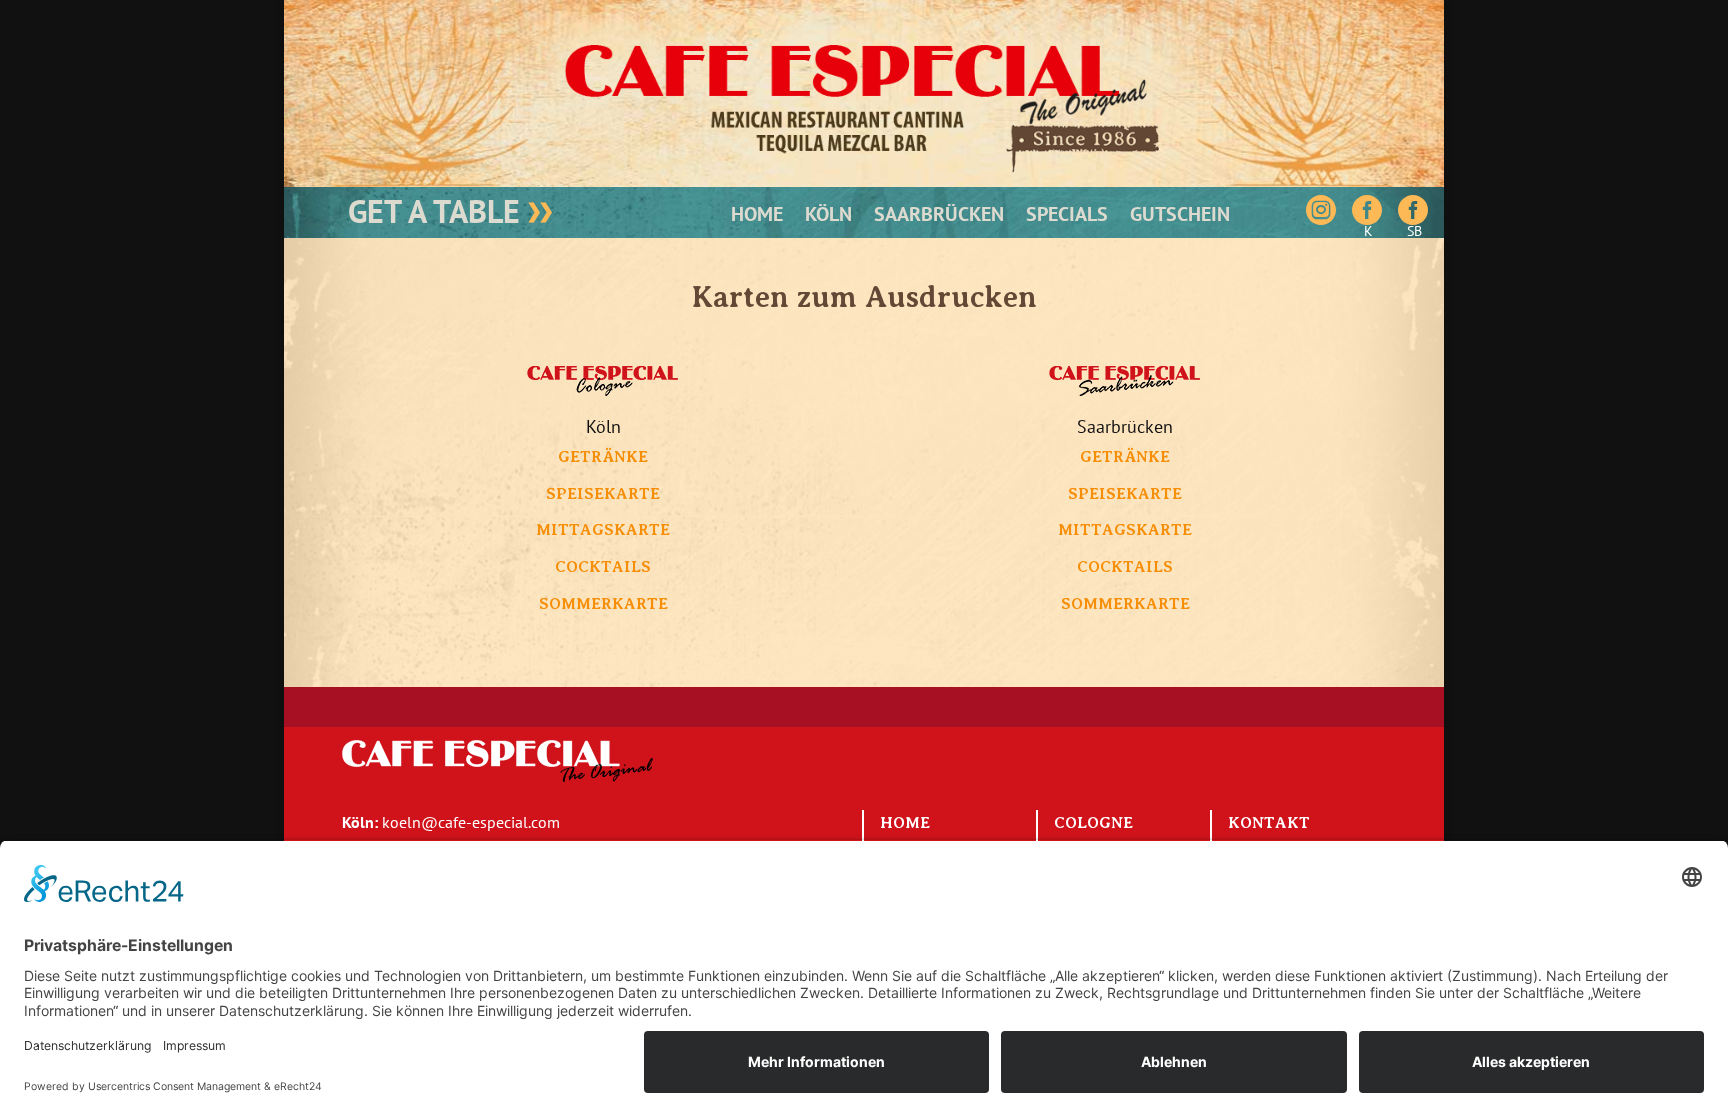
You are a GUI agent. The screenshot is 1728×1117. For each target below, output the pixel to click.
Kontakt (1269, 823)
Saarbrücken (939, 217)
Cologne (1093, 823)
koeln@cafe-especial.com (471, 822)
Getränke (603, 457)
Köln (828, 217)
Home (757, 217)
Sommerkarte (603, 604)
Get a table (438, 211)
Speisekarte (603, 494)
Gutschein (1180, 217)
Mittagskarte (603, 530)
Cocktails (603, 567)
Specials (1067, 217)
